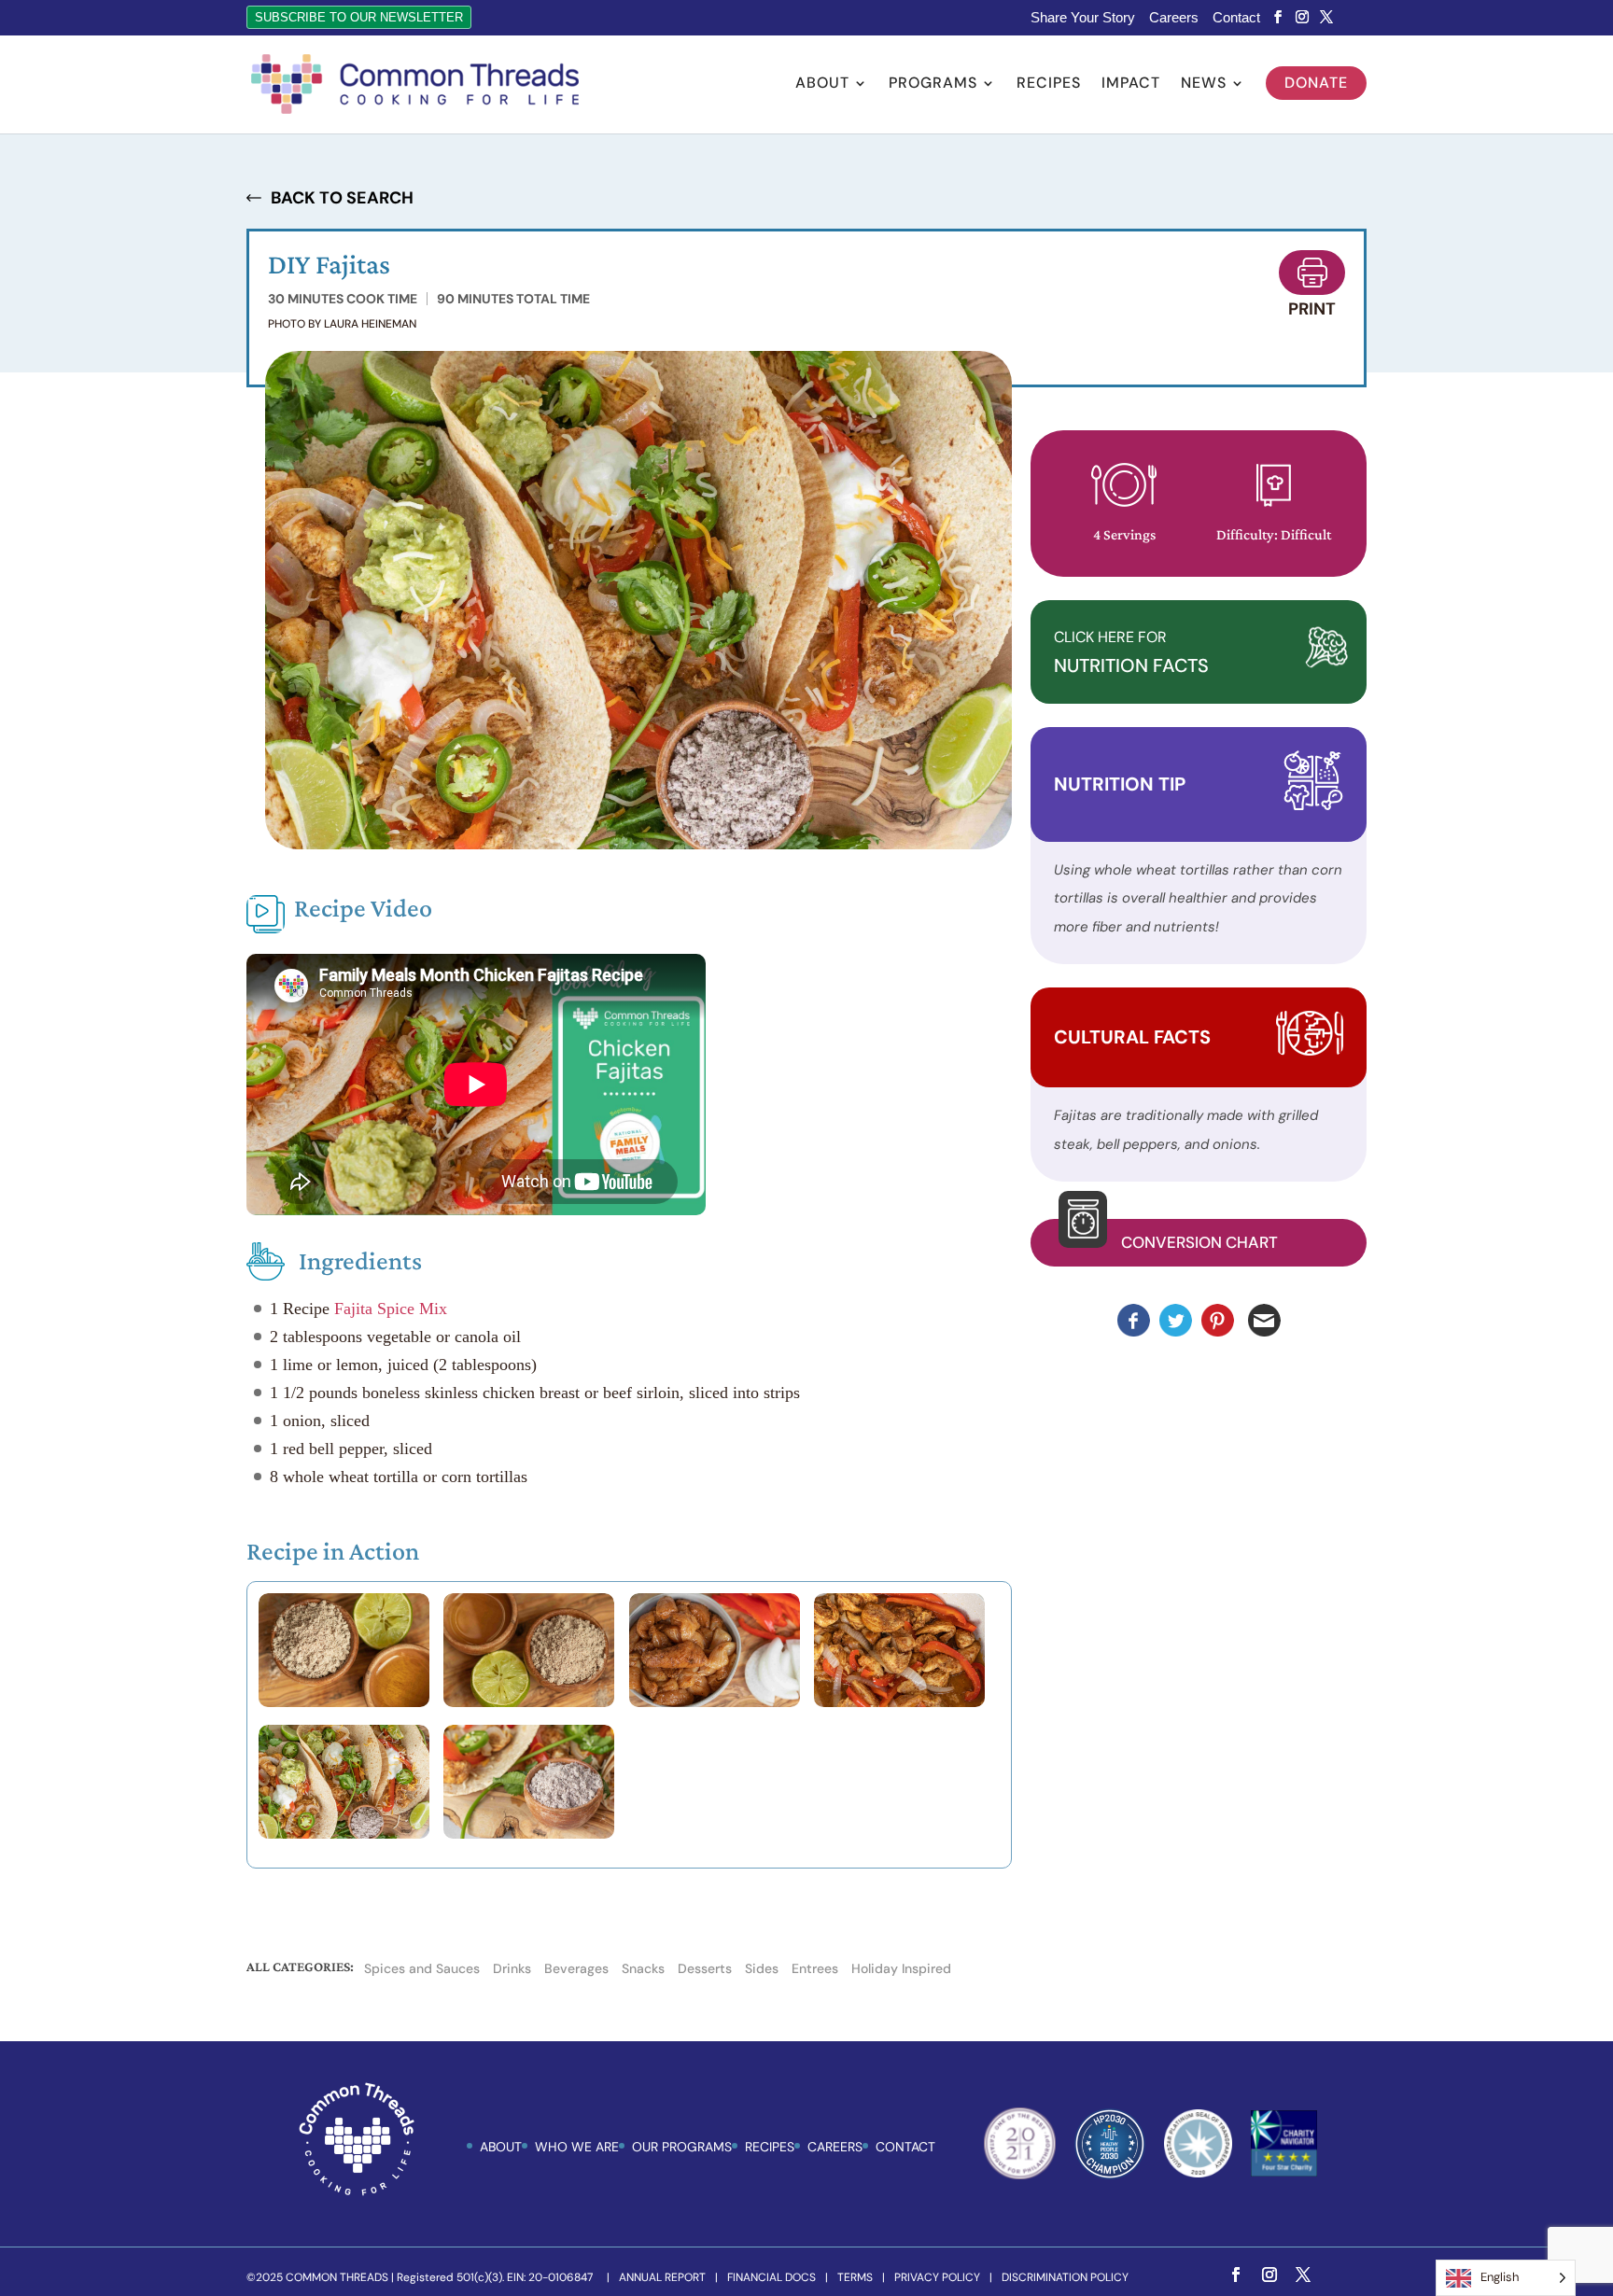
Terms (855, 2277)
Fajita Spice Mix (388, 1309)
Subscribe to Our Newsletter (359, 17)
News (1204, 84)
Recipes (1049, 84)
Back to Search (342, 198)
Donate (1316, 83)
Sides (762, 1968)
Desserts (705, 1968)
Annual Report (662, 2277)
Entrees (815, 1968)
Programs (933, 84)
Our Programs (682, 2147)
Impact (1131, 84)
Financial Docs (771, 2277)
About (822, 84)
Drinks (512, 1968)
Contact (1236, 18)
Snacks (643, 1968)
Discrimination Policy (1065, 2277)
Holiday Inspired (901, 1968)
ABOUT (501, 2147)
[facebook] (1278, 17)
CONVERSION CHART (1199, 1242)
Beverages (576, 1968)
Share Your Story (1083, 18)
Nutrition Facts (1131, 653)
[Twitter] (1326, 17)
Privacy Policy (937, 2277)
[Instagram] (1302, 17)
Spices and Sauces (422, 1968)
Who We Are (577, 2147)
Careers (1174, 18)
